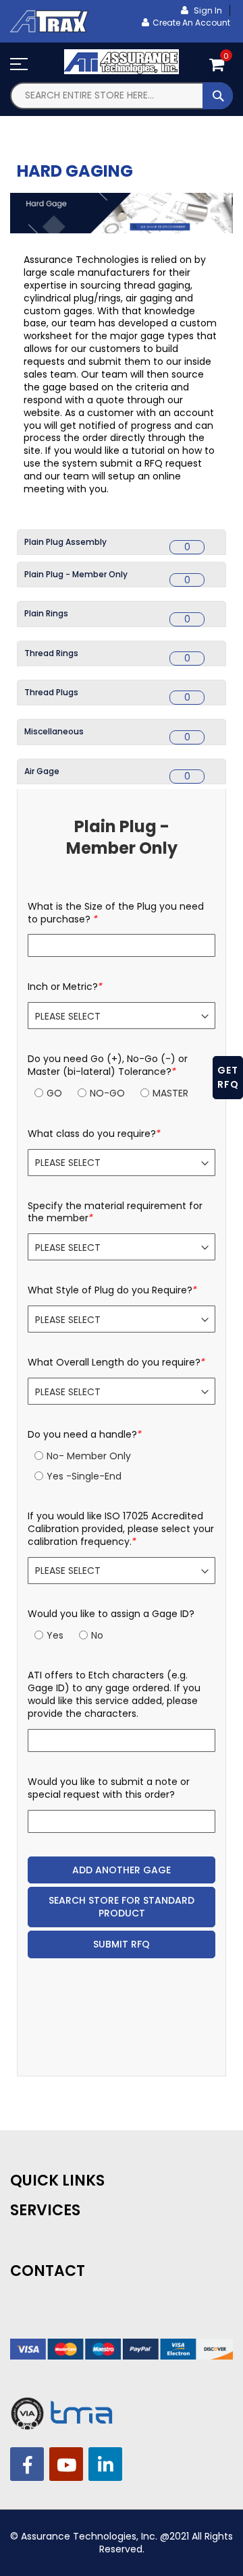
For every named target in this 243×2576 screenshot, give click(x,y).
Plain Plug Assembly (65, 542)
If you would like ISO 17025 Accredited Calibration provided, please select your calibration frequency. (121, 1529)
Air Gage (42, 771)
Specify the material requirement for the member (115, 1212)
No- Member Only (89, 1456)
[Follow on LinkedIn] (105, 2464)
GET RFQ (228, 1077)
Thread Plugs (51, 692)
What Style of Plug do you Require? (112, 1290)
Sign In (207, 10)
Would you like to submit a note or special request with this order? (109, 1788)
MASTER (170, 1093)
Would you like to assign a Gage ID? (111, 1614)
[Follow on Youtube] (66, 2464)
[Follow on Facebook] (27, 2464)
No (97, 1635)
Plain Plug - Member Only (76, 574)
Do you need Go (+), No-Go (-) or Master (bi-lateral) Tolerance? (108, 1065)
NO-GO (107, 1093)
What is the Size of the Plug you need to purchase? (116, 913)
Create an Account (191, 23)
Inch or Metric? (65, 987)
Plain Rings (46, 613)
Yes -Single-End (84, 1476)
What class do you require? (94, 1134)
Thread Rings (51, 653)
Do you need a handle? (85, 1435)
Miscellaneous (54, 731)
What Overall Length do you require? (116, 1363)
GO (54, 1093)
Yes (55, 1635)
